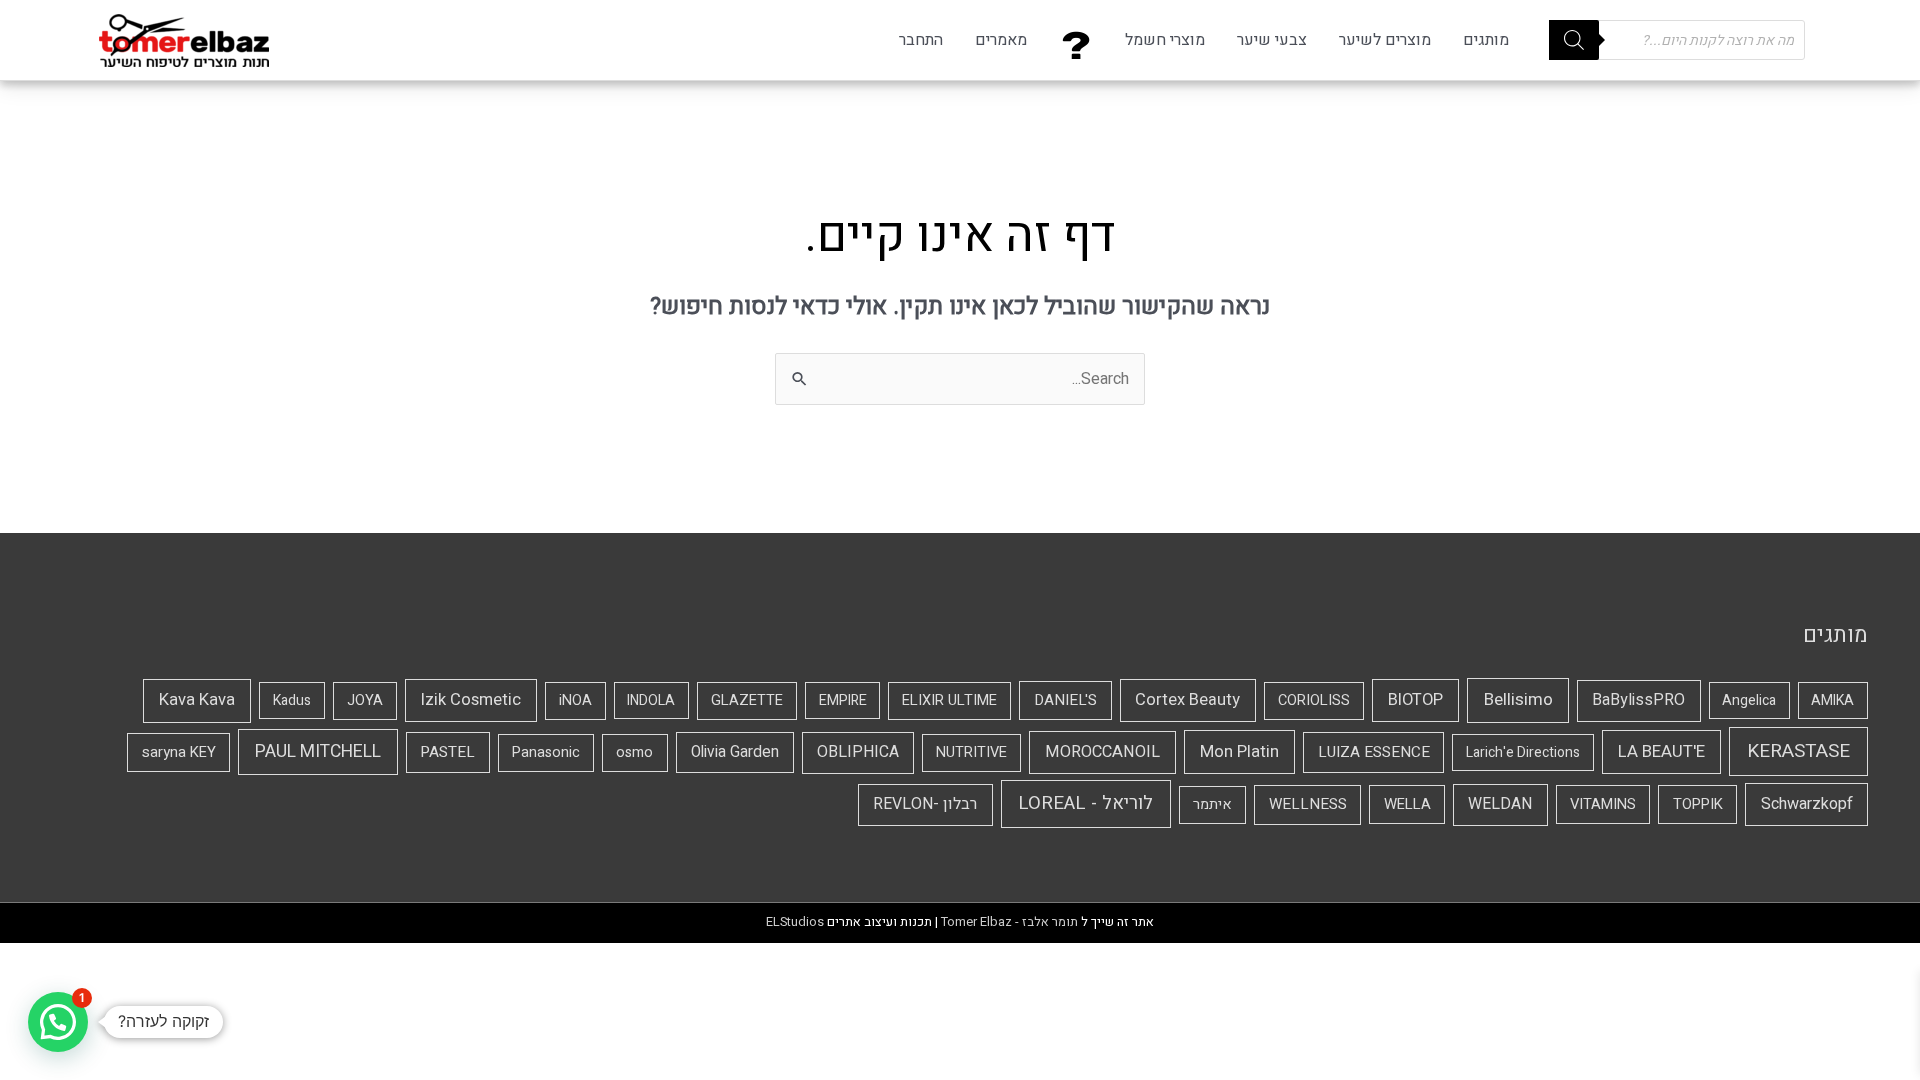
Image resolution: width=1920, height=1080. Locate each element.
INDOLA (651, 700)
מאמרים (1001, 40)
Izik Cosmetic (471, 700)
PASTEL (447, 752)
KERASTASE (1798, 751)
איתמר (1212, 804)
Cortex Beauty (1187, 700)
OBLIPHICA (858, 752)
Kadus (292, 700)
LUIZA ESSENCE (1374, 752)
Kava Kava (197, 700)
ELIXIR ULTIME (949, 700)
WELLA (1407, 804)
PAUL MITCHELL (318, 751)
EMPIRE (843, 700)
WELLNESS (1308, 804)
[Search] (1574, 40)
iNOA (575, 700)
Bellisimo (1518, 699)
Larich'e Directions (1523, 752)
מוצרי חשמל (1165, 40)
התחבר (921, 40)
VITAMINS (1603, 804)
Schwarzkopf (1807, 804)
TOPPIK (1698, 804)
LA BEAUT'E (1661, 751)
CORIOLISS (1314, 700)
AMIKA (1832, 700)
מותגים (1486, 40)
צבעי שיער (1272, 40)
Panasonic (546, 752)
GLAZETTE (747, 700)
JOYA (365, 700)
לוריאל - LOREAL (1085, 803)
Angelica (1749, 700)
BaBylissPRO (1638, 700)
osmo (634, 752)
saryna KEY (179, 752)
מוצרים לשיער (1385, 40)
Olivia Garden (735, 752)
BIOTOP (1415, 700)
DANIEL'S (1065, 700)
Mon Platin (1239, 751)
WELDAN (1500, 804)
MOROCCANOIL (1102, 752)
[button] (58, 1022)
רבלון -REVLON (925, 804)
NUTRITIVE (971, 752)
